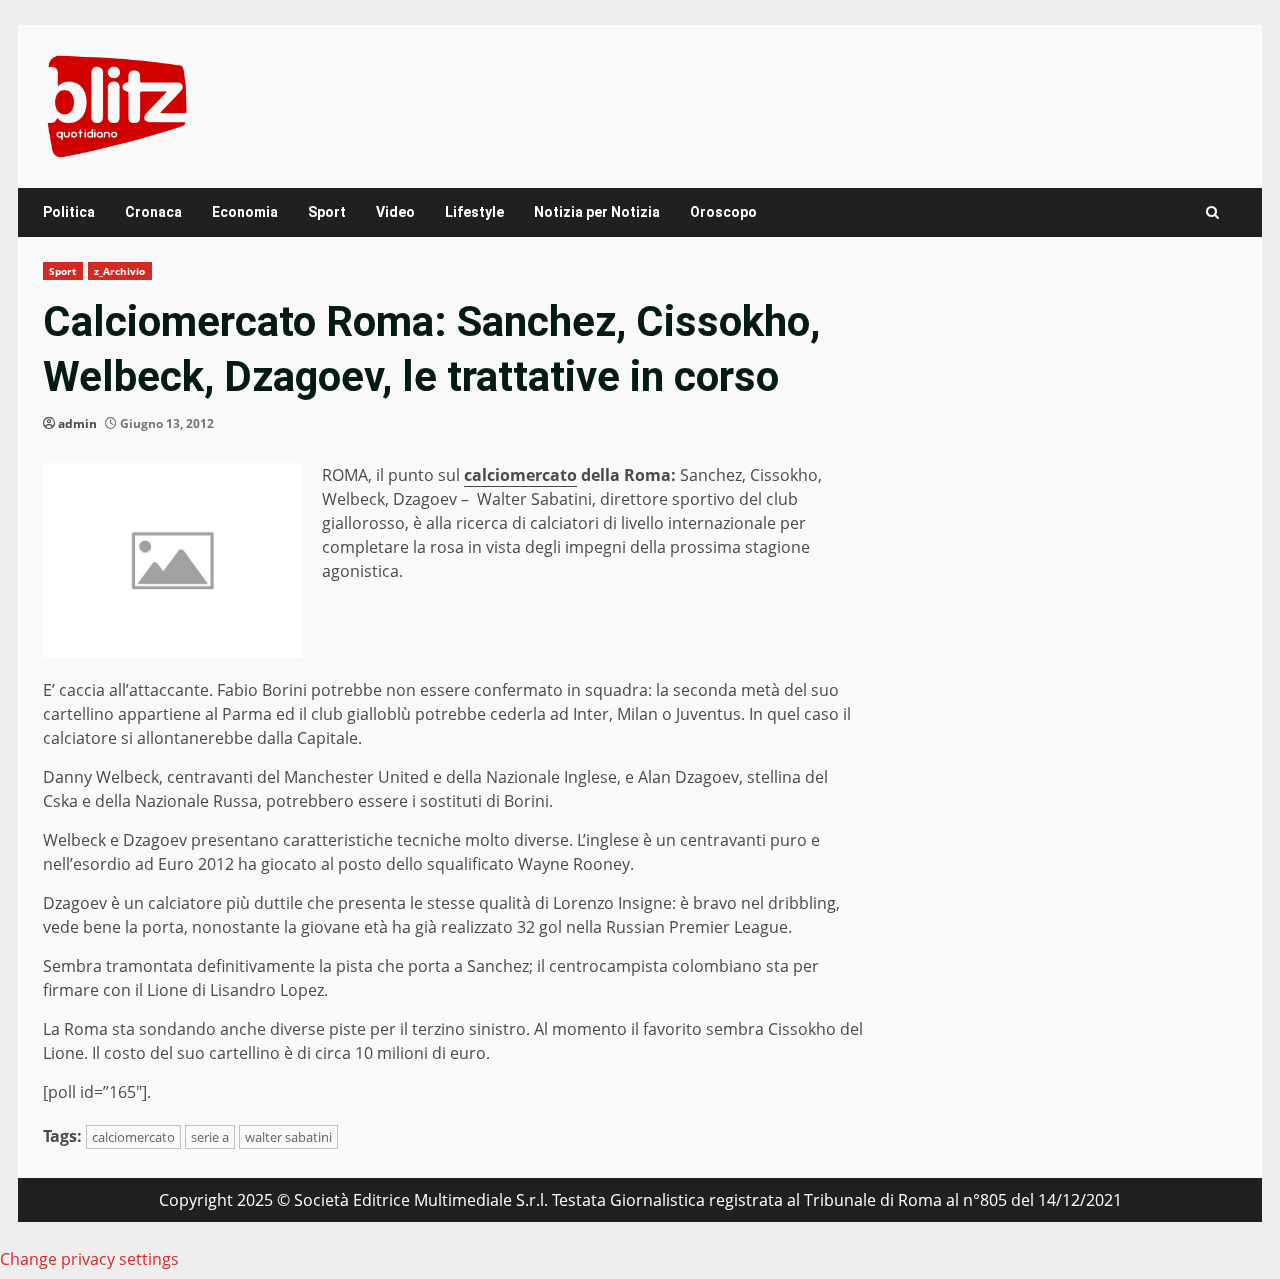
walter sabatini (288, 1137)
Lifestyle (474, 212)
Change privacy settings (89, 1259)
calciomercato (520, 475)
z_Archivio (120, 271)
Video (395, 212)
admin (77, 423)
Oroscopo (723, 212)
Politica (69, 212)
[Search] (1212, 212)
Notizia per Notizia (597, 212)
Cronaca (153, 212)
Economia (245, 212)
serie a (210, 1137)
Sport (327, 212)
